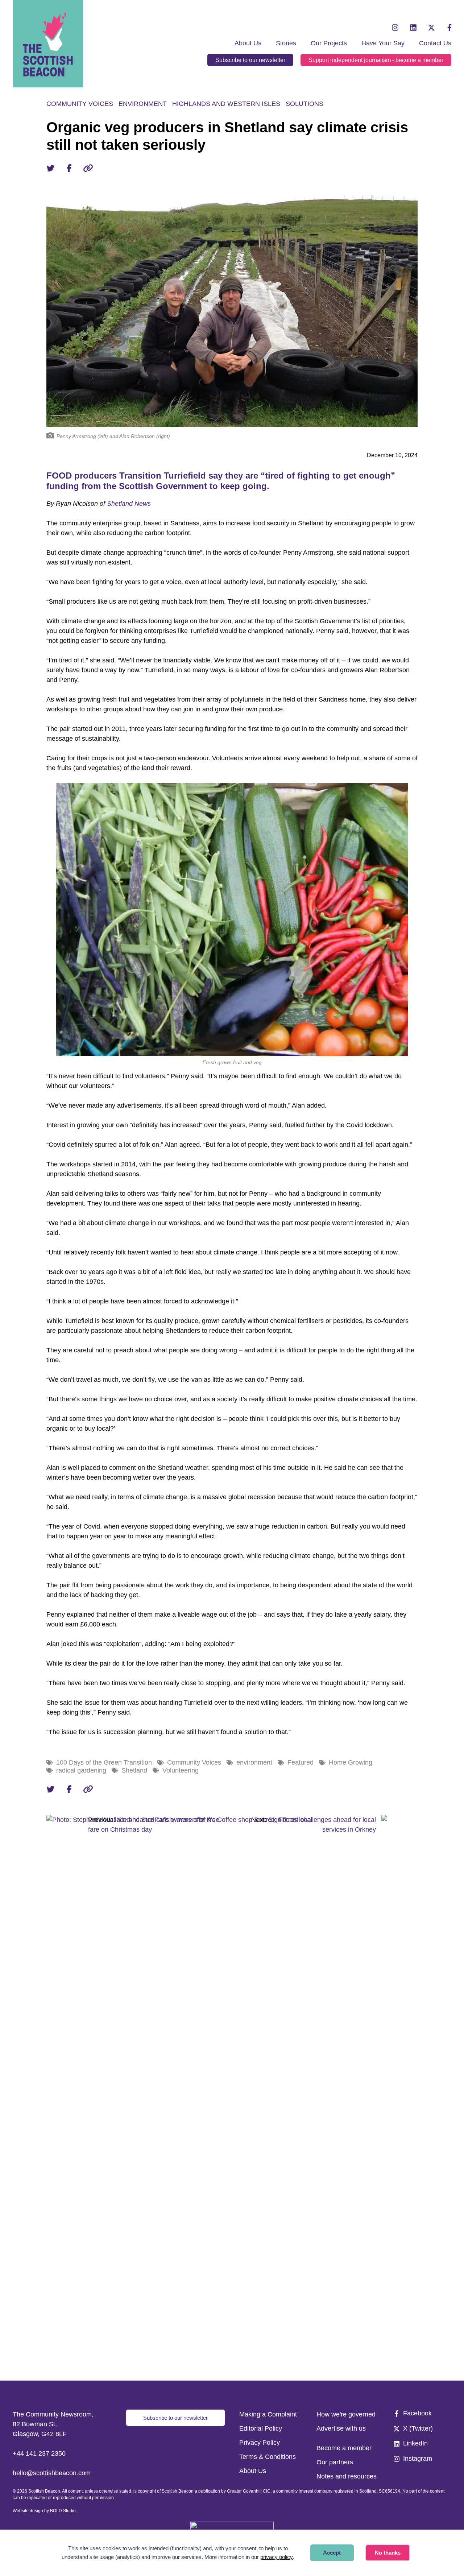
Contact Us (435, 43)
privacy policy (277, 2557)
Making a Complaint (268, 2414)
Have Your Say (383, 43)
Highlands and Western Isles (226, 104)
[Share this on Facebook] (69, 168)
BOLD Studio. (63, 2511)
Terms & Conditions (268, 2457)
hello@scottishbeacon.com (52, 2473)
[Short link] (88, 168)
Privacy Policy (260, 2443)
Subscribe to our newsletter (250, 60)
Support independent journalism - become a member (376, 60)
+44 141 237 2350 (39, 2453)
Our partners (335, 2462)
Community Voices (80, 104)
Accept (332, 2553)
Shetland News (129, 504)
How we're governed (346, 2414)
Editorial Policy (261, 2428)
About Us (248, 43)
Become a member (344, 2448)
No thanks (388, 2553)
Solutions (304, 104)
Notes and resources (347, 2476)
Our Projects (329, 43)
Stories (286, 43)
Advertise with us (341, 2428)
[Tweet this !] (50, 168)
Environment (143, 104)
